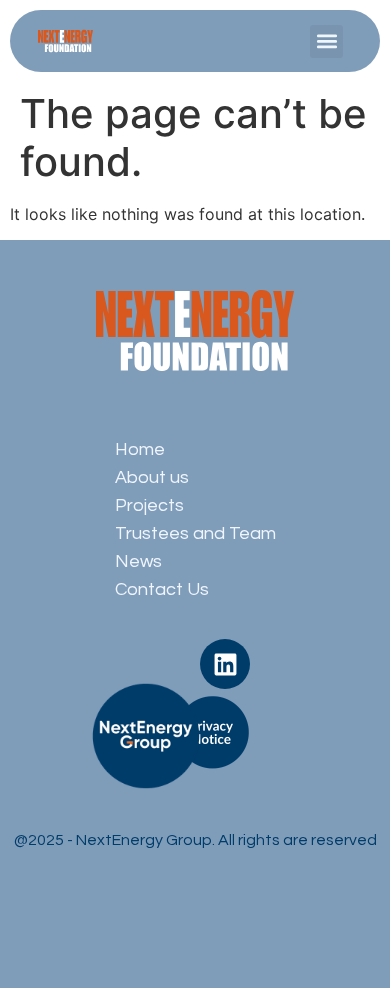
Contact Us (162, 589)
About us (152, 477)
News (138, 561)
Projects (149, 505)
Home (140, 449)
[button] (326, 41)
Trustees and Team (195, 533)
